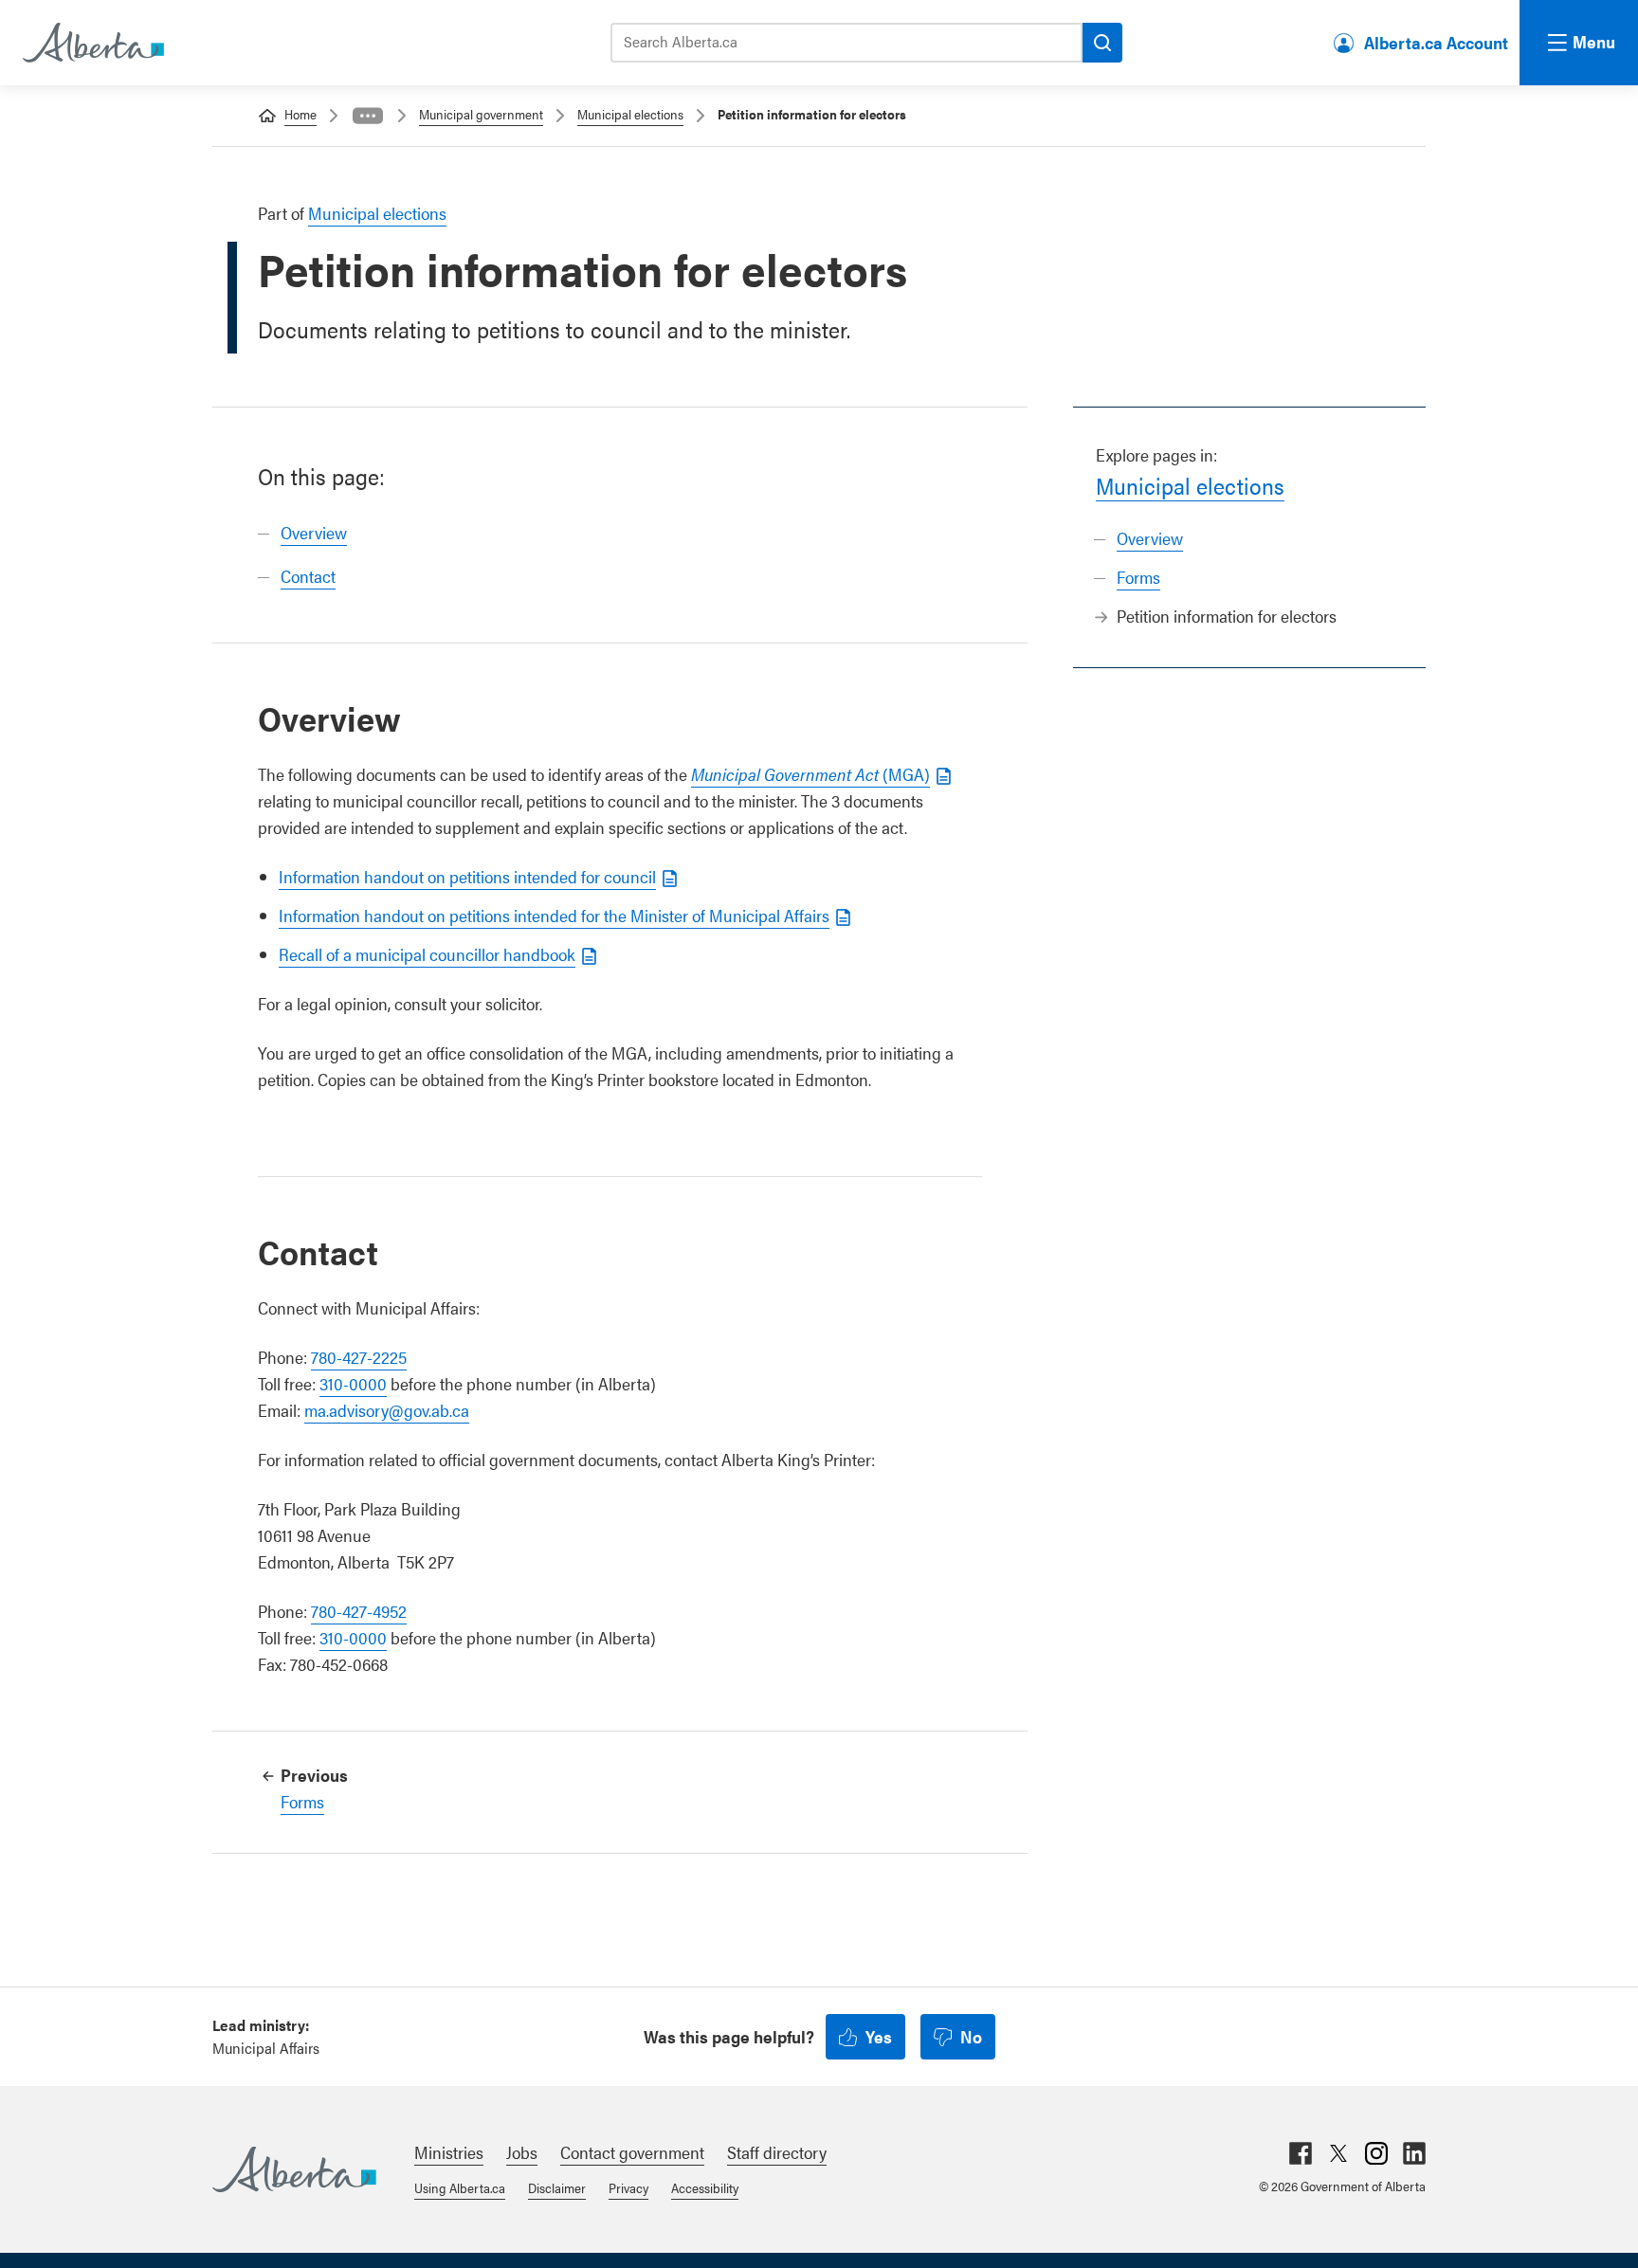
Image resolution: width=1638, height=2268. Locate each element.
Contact (308, 576)
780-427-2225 (359, 1357)
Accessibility (705, 2187)
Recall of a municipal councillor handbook (427, 954)
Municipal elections (630, 114)
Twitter (1338, 2153)
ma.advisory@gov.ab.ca (387, 1410)
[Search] (1102, 43)
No (971, 2036)
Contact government (632, 2152)
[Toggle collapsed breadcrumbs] (368, 116)
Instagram (1376, 2153)
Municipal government (481, 114)
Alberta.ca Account (1436, 42)
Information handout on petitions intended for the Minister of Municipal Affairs (554, 915)
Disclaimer (557, 2187)
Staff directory (777, 2152)
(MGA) (810, 774)
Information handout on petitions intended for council (467, 876)
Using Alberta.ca (460, 2187)
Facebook (1301, 2153)
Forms (1138, 577)
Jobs (522, 2152)
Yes (879, 2036)
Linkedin (1414, 2153)
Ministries (449, 2152)
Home (300, 114)
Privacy (628, 2187)
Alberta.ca (294, 2169)
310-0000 (353, 1383)
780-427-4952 (359, 1611)
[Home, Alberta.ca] (92, 43)
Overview (1150, 538)
